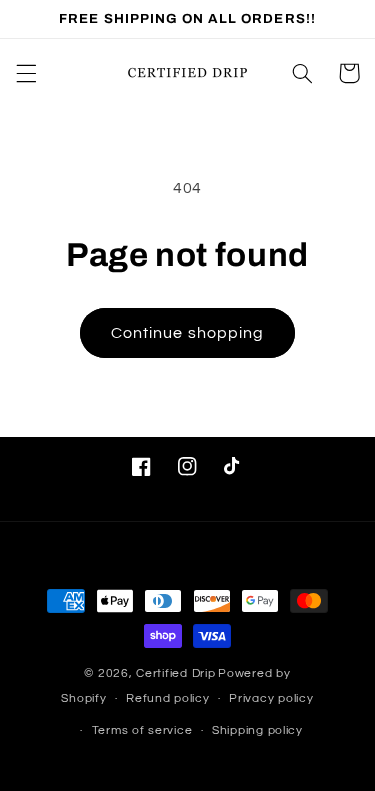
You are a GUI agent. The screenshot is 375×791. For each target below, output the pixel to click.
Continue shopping (187, 333)
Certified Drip (175, 673)
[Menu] (26, 73)
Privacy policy (271, 698)
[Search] (302, 73)
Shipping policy (257, 730)
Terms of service (142, 730)
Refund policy (168, 698)
